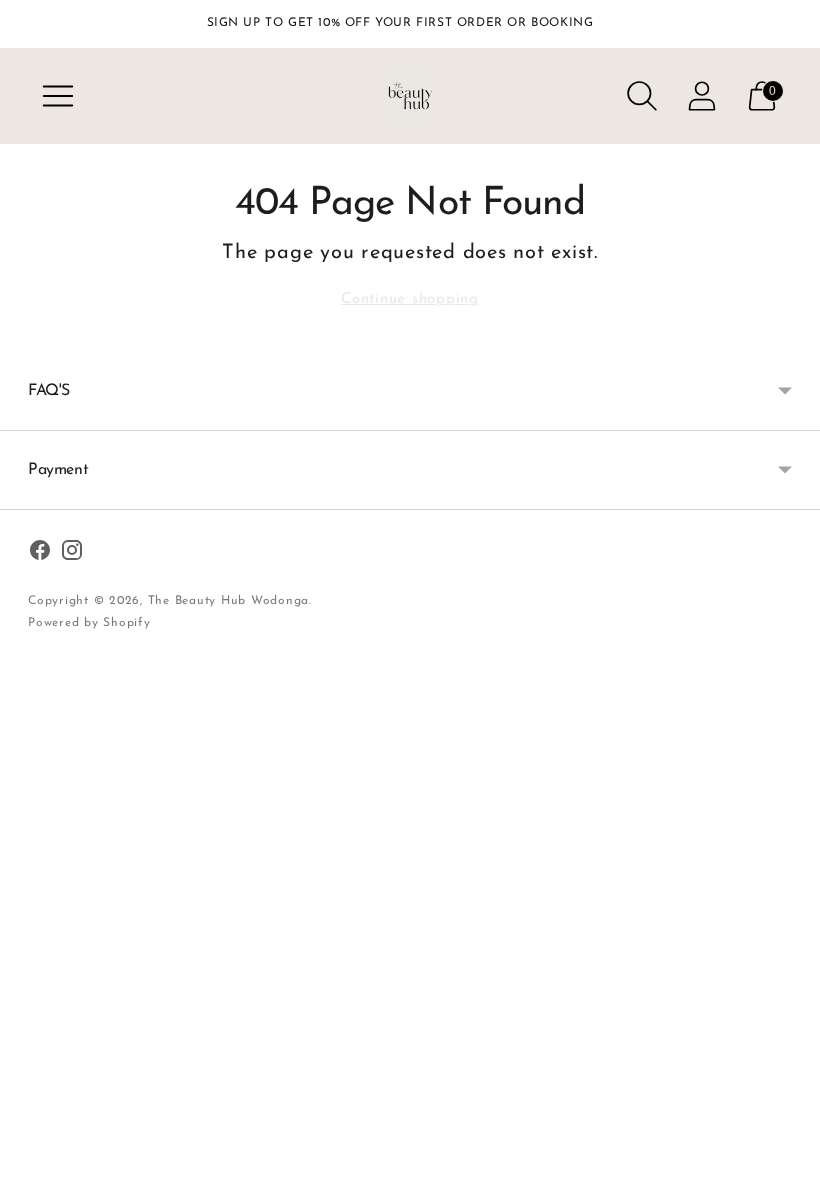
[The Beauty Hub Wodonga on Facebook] (40, 554)
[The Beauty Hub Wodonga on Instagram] (72, 554)
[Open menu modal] (58, 96)
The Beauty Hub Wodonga (229, 601)
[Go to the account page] (702, 96)
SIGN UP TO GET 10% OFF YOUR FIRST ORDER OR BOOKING (400, 23)
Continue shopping (410, 299)
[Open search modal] (642, 96)
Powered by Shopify (89, 623)
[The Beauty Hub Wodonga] (410, 96)
